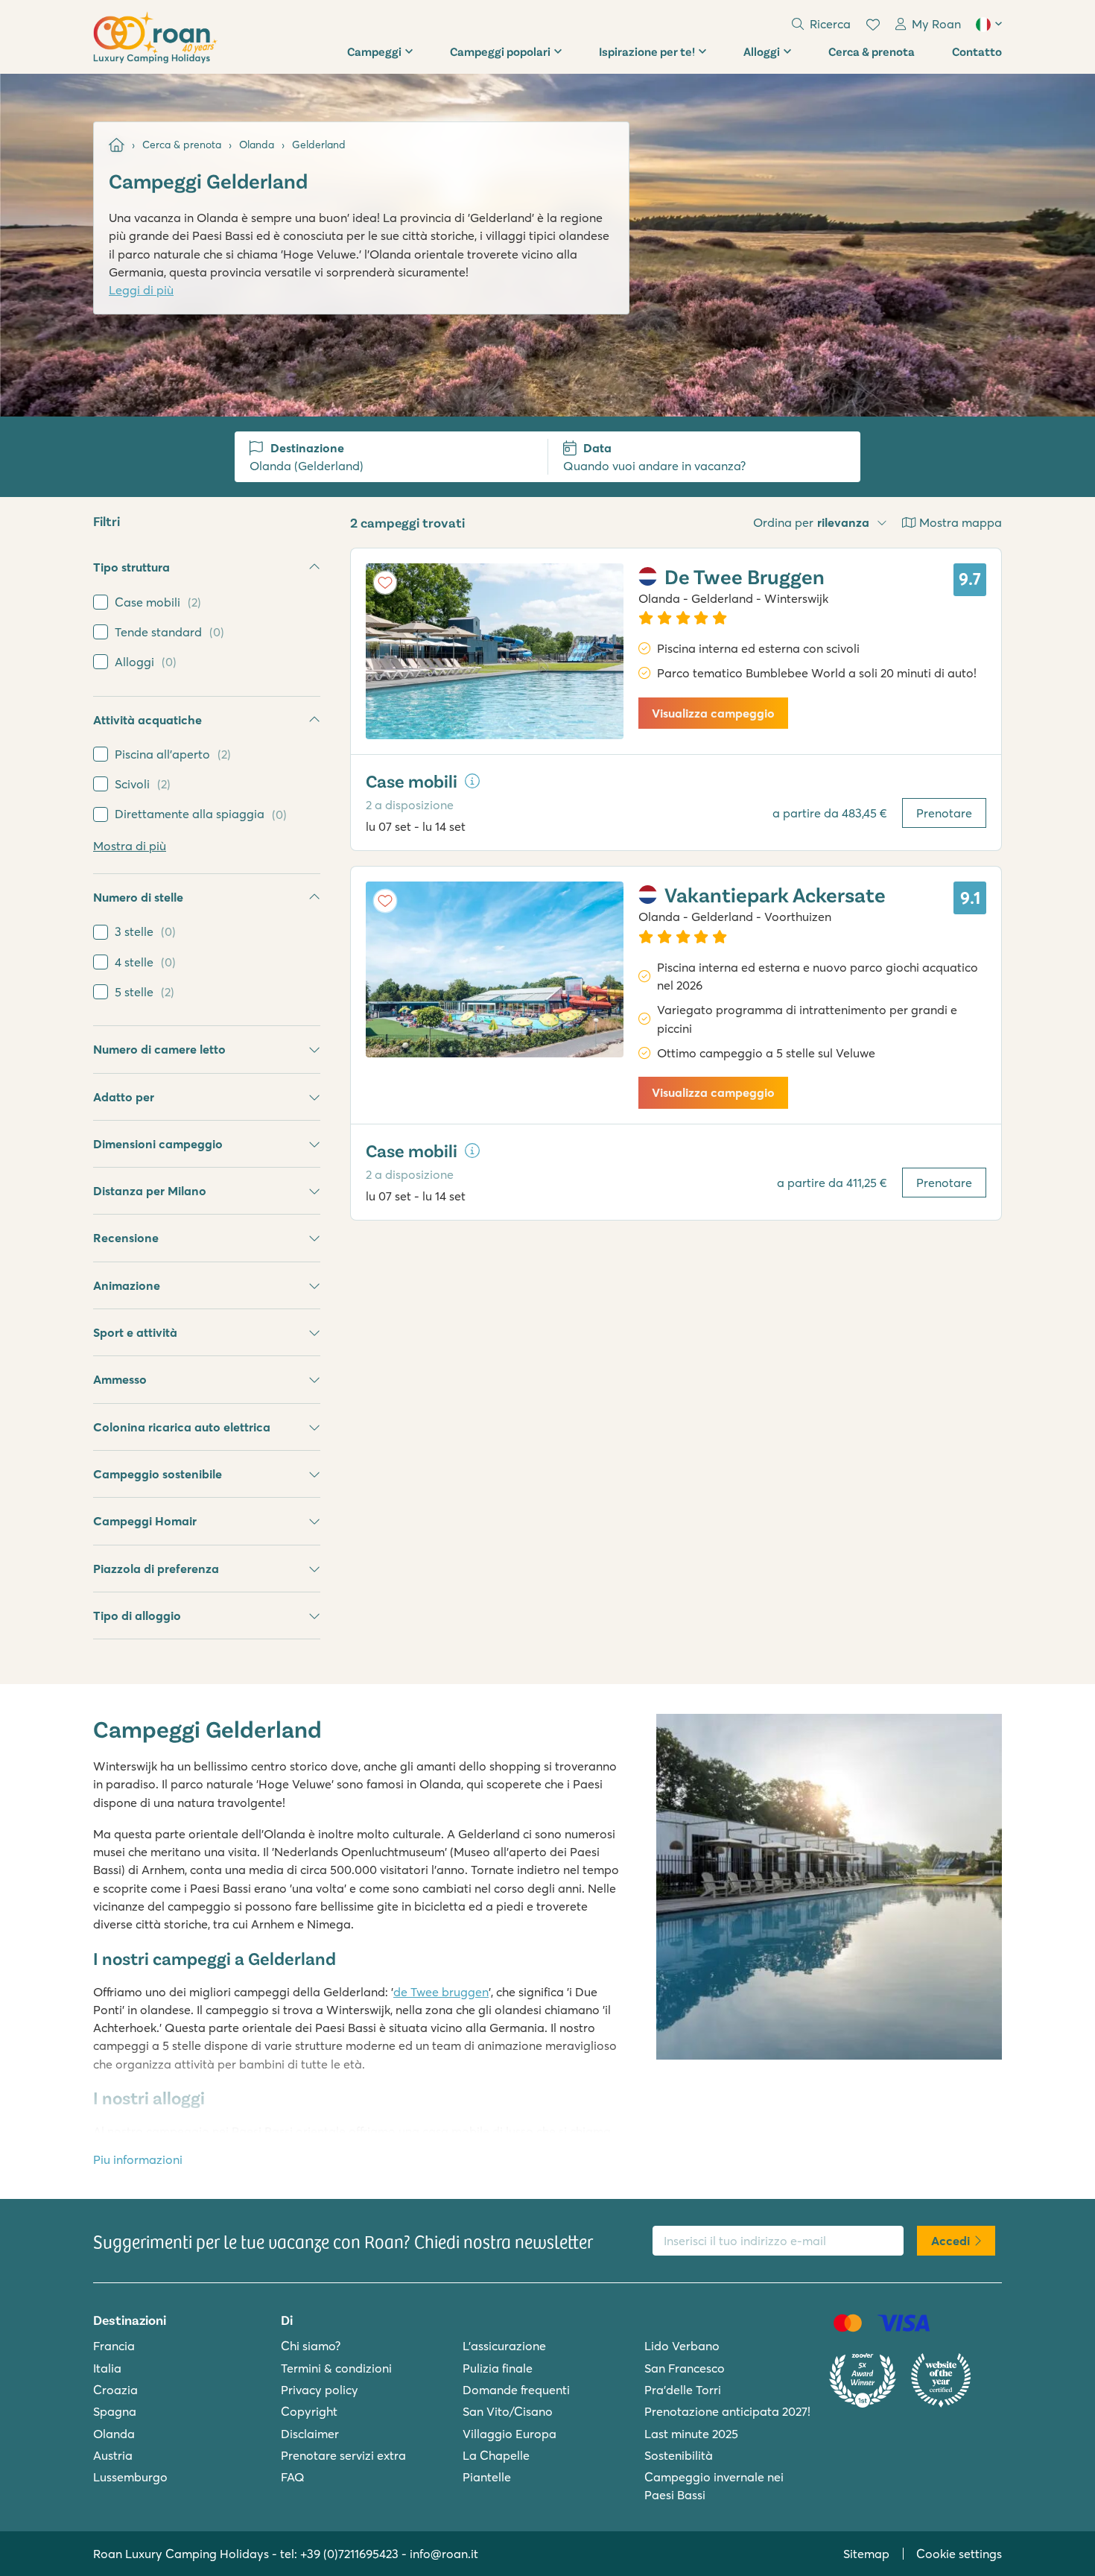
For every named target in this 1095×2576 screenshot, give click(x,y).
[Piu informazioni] (472, 781)
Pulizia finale (498, 2368)
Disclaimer (310, 2434)
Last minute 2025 (691, 2434)
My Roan (936, 24)
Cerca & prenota (872, 51)
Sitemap (866, 2554)
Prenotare (944, 813)
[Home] (117, 145)
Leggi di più (141, 290)
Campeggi (374, 51)
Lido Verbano (682, 2346)
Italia (107, 2368)
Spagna (115, 2411)
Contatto (977, 51)
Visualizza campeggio (713, 713)
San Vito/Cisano (508, 2411)
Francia (114, 2346)
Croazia (115, 2390)
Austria (113, 2455)
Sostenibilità (679, 2455)
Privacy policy (320, 2390)
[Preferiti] (873, 25)
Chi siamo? (311, 2346)
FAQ (293, 2477)
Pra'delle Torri (683, 2390)
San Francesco (685, 2368)
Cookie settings (959, 2554)
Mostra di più (130, 846)
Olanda (114, 2434)
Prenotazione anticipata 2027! (727, 2411)
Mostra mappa (961, 522)
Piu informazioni (138, 2159)
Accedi (950, 2241)
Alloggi (762, 51)
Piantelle (487, 2477)
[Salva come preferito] (385, 583)
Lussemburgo (130, 2477)
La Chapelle (496, 2455)
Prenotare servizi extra (343, 2455)
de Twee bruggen (441, 1992)
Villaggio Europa (510, 2434)
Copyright (309, 2411)
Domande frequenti (516, 2390)
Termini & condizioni (336, 2368)
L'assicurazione (504, 2346)
